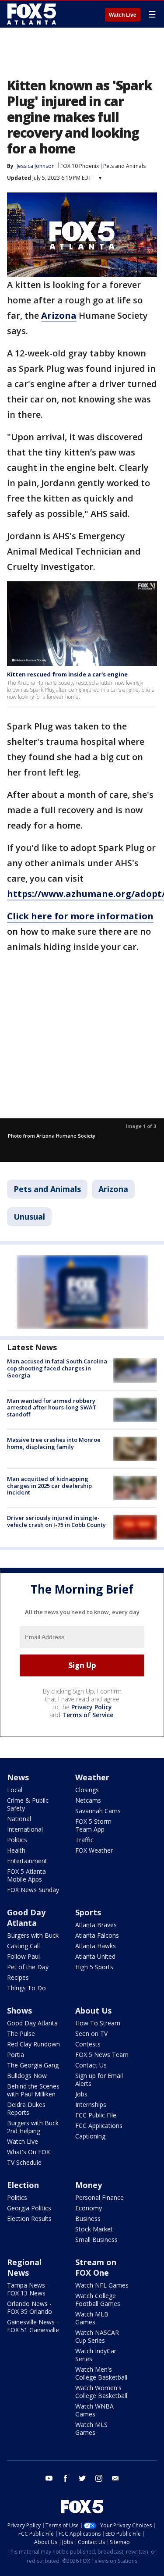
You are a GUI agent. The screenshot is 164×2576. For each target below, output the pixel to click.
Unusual (29, 1217)
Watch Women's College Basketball (101, 2392)
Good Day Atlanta (26, 1918)
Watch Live (123, 15)
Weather (92, 1777)
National (19, 1819)
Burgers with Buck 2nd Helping (33, 2127)
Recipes (18, 1977)
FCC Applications (99, 2126)
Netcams (88, 1800)
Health (16, 1850)
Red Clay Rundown (33, 2044)
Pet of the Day (28, 1967)
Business (88, 2218)
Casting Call (23, 1946)
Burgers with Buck (33, 1935)
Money (89, 2185)
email (115, 2478)
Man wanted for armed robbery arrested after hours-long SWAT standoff (52, 1407)
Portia (16, 2055)
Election (23, 2185)
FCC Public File (96, 2115)
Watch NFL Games (102, 2285)
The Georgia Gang (33, 2065)
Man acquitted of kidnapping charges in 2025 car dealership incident (49, 1485)
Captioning (90, 2136)
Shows (19, 2010)
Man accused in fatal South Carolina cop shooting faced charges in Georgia (57, 1368)
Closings (87, 1790)
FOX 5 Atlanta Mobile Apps (26, 1875)
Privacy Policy (92, 1707)
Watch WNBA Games (94, 2410)
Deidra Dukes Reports (26, 2108)
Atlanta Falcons (97, 1935)
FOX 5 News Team (102, 2055)
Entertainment (27, 1861)
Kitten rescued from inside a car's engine (67, 674)
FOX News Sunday (33, 1890)
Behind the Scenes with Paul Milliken (33, 2090)
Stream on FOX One (96, 2267)
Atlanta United (95, 1956)
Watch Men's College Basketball (101, 2373)
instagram (99, 2478)
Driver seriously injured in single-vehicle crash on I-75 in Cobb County (56, 1521)
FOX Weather (94, 1850)
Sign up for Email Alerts (99, 2080)
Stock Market (94, 2229)
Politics (17, 1840)
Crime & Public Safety (28, 1804)
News (18, 1777)
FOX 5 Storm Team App (93, 1825)
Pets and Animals (124, 166)
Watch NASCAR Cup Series (97, 2336)
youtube (49, 2478)
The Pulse (21, 2033)
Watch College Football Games (98, 2300)
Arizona (113, 1189)
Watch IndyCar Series (96, 2355)
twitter (82, 2478)
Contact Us (91, 2065)
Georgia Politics (29, 2208)
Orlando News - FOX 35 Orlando (30, 2307)
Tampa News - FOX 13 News (28, 2289)
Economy (89, 2208)
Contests (88, 2044)
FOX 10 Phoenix (80, 166)
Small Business (96, 2240)
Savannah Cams (98, 1811)
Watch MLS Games (91, 2428)
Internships (91, 2105)
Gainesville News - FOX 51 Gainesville (33, 2326)
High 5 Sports (94, 1967)
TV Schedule (24, 2162)
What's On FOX (28, 2152)
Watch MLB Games (92, 2318)
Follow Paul (23, 1956)
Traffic (84, 1840)
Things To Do (26, 1988)
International (25, 1829)
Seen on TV (91, 2033)
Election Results (29, 2218)
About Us (93, 2010)
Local (15, 1790)
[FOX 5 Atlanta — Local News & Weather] (32, 14)
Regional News (24, 2267)
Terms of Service (88, 1715)
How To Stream (98, 2023)
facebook (66, 2478)
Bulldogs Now (27, 2076)
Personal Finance (99, 2197)
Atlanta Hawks (96, 1946)
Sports (88, 1912)
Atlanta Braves (96, 1925)
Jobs (81, 2094)
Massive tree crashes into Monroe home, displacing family (54, 1443)
